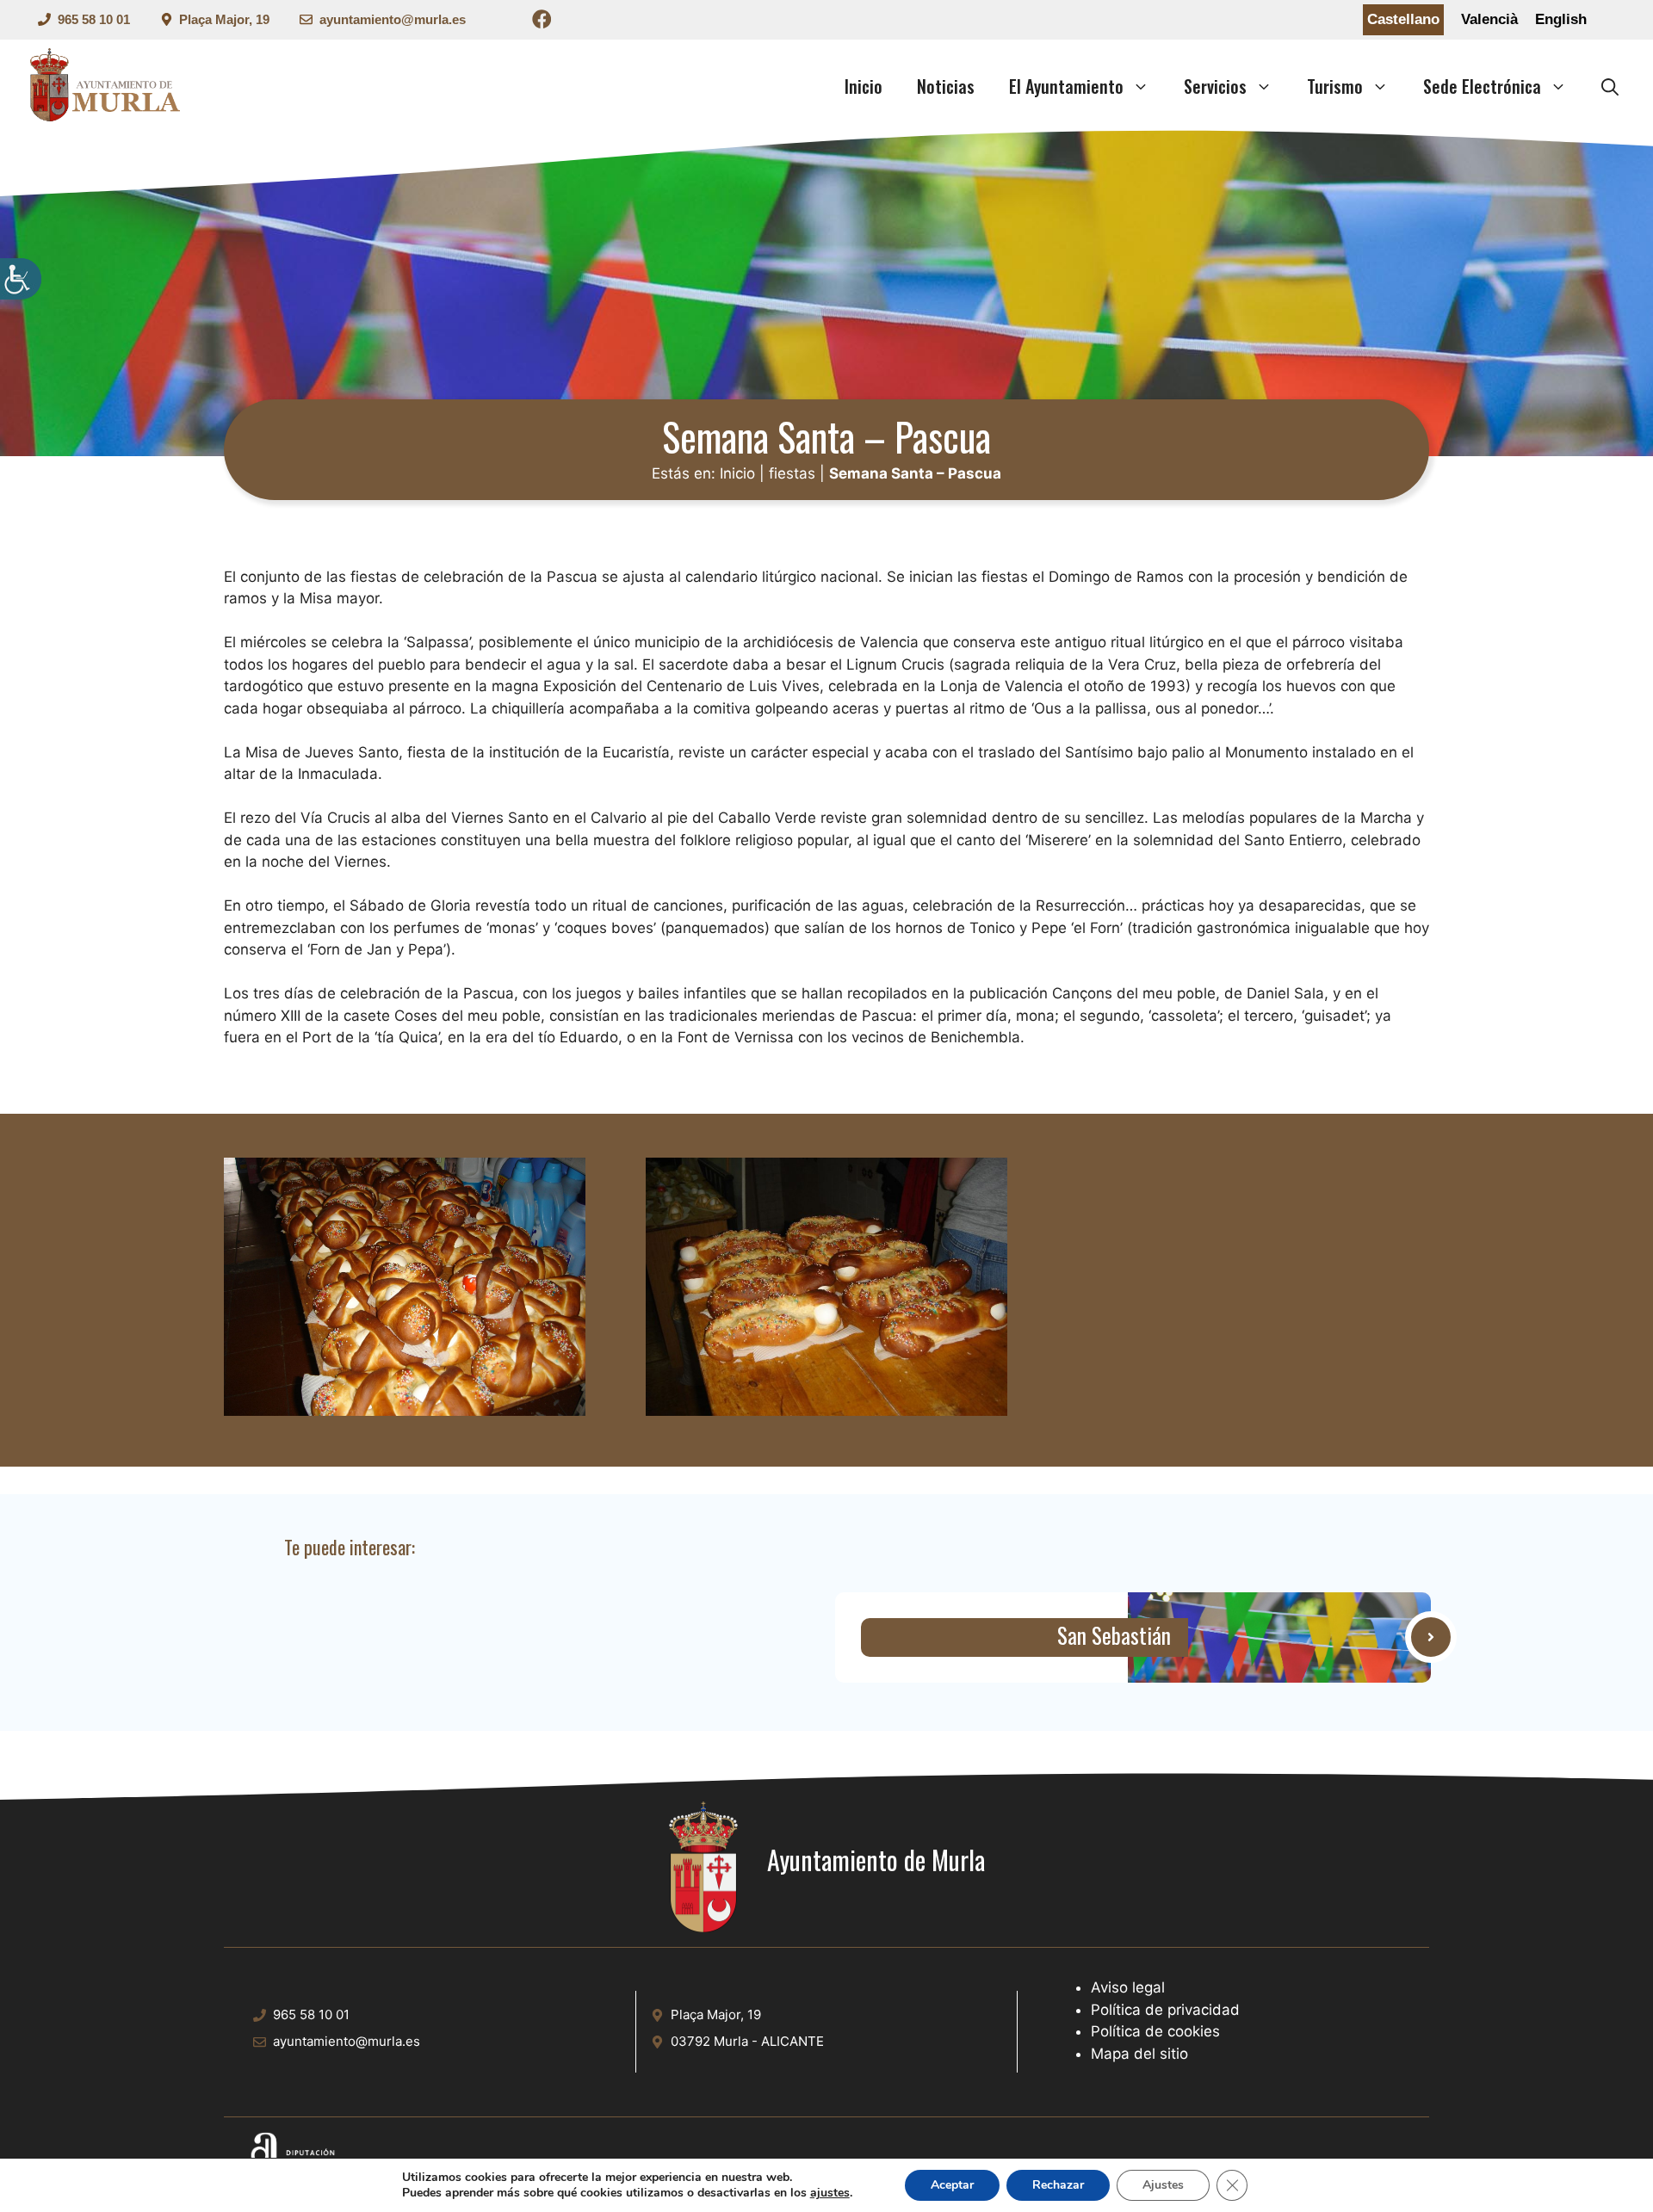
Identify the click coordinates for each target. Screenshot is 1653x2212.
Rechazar (1058, 2185)
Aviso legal (1128, 1987)
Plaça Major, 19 (224, 19)
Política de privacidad (1165, 2010)
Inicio (864, 86)
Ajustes (1163, 2185)
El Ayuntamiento (1066, 86)
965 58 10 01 (94, 19)
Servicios (1215, 86)
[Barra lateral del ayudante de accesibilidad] (21, 279)
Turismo (1335, 86)
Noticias (946, 86)
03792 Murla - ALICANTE (747, 2041)
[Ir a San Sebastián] (1279, 1637)
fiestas (792, 473)
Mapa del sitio (1139, 2054)
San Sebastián (1114, 1637)
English (1561, 19)
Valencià (1489, 19)
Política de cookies (1155, 2031)
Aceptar (952, 2185)
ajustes (830, 2193)
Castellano (1403, 19)
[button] (1610, 86)
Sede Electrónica (1482, 86)
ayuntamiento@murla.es (393, 19)
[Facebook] (542, 22)
